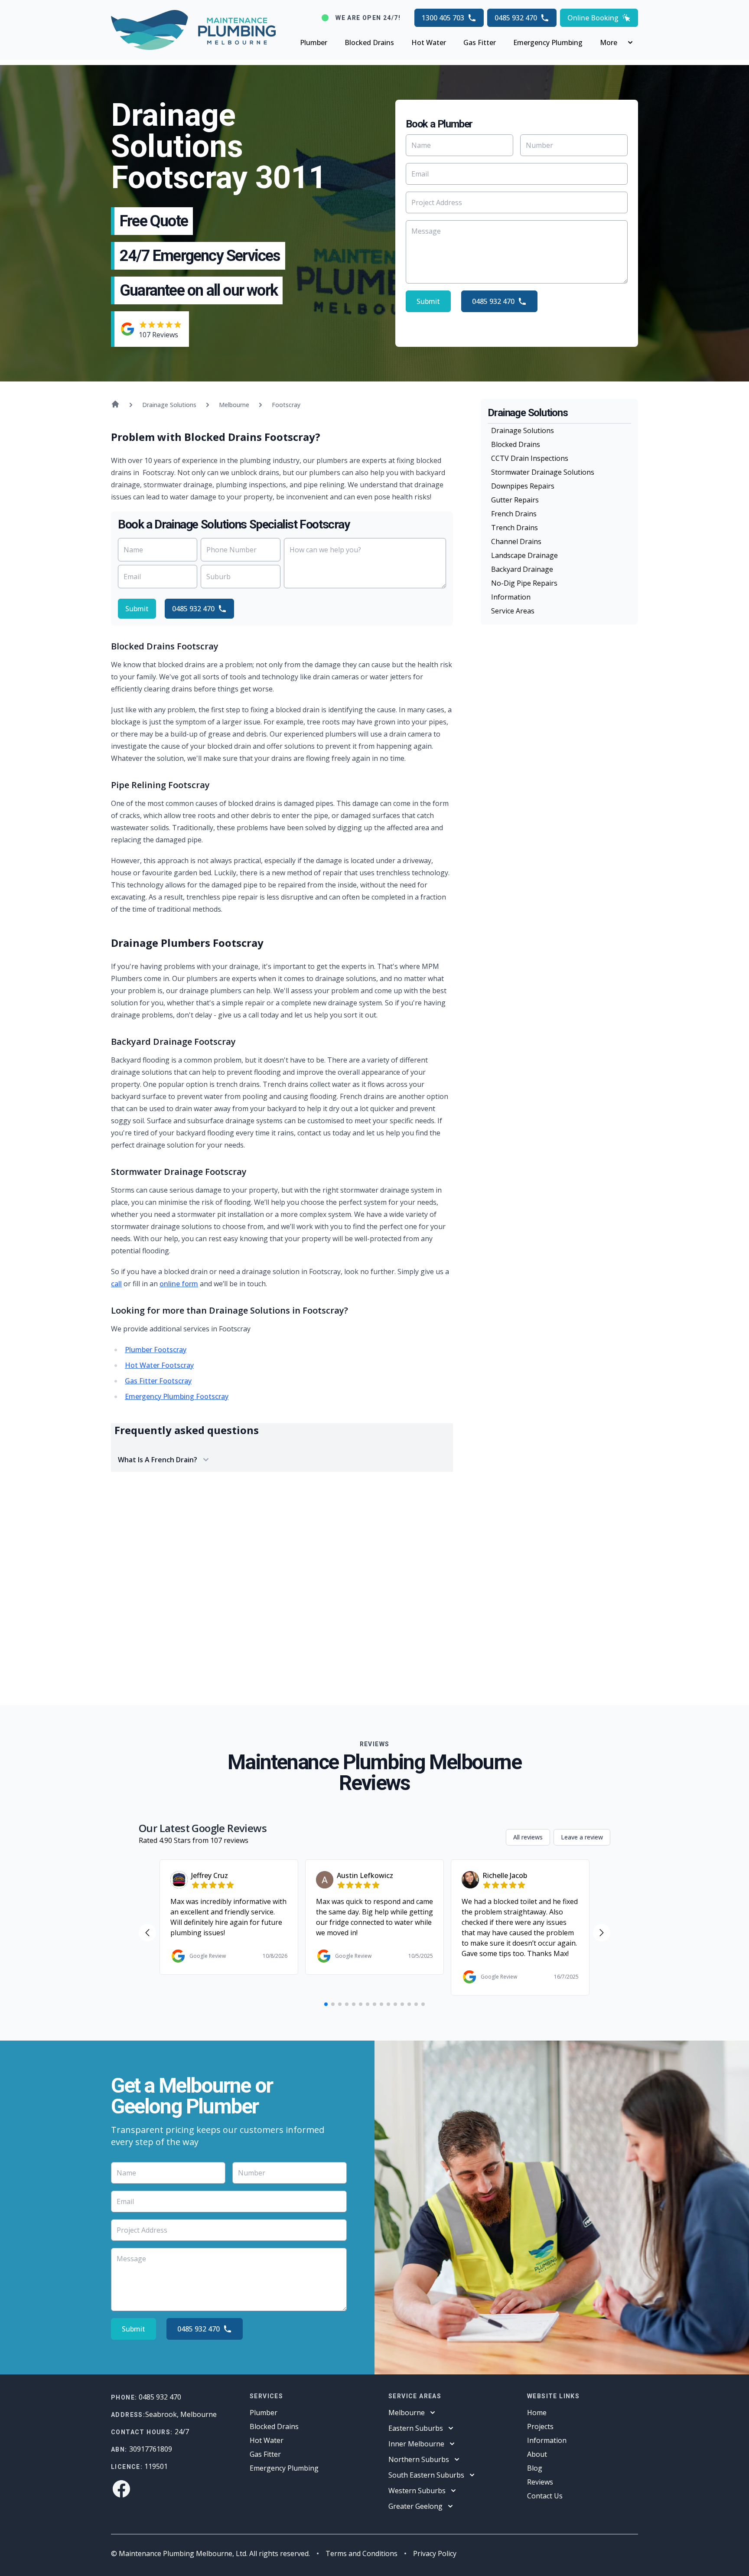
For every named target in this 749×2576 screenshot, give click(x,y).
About (537, 2454)
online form (179, 1284)
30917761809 (151, 2449)
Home (537, 2413)
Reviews (540, 2482)
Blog (535, 2468)
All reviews (528, 1837)
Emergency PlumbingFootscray (177, 1396)
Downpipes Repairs (523, 486)
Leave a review (582, 1837)
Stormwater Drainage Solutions (543, 472)
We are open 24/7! (368, 18)
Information (511, 597)
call (116, 1284)
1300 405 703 (443, 18)
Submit (428, 301)
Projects (540, 2426)
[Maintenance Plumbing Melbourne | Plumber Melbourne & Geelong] (193, 30)
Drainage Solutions (523, 430)
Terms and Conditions (361, 2553)
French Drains (514, 514)
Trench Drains (515, 528)
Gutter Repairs (515, 500)
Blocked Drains (369, 42)
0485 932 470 (516, 18)
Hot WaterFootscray (159, 1365)
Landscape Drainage (524, 555)
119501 (156, 2466)
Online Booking (593, 18)
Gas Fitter (480, 42)
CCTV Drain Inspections (530, 458)
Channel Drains (516, 541)
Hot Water (429, 42)
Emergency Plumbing (548, 42)
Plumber (314, 42)
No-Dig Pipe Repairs (524, 583)
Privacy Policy (435, 2553)
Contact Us (545, 2496)
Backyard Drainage (522, 569)
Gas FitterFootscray (158, 1381)
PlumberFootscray (156, 1350)
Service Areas (513, 611)
